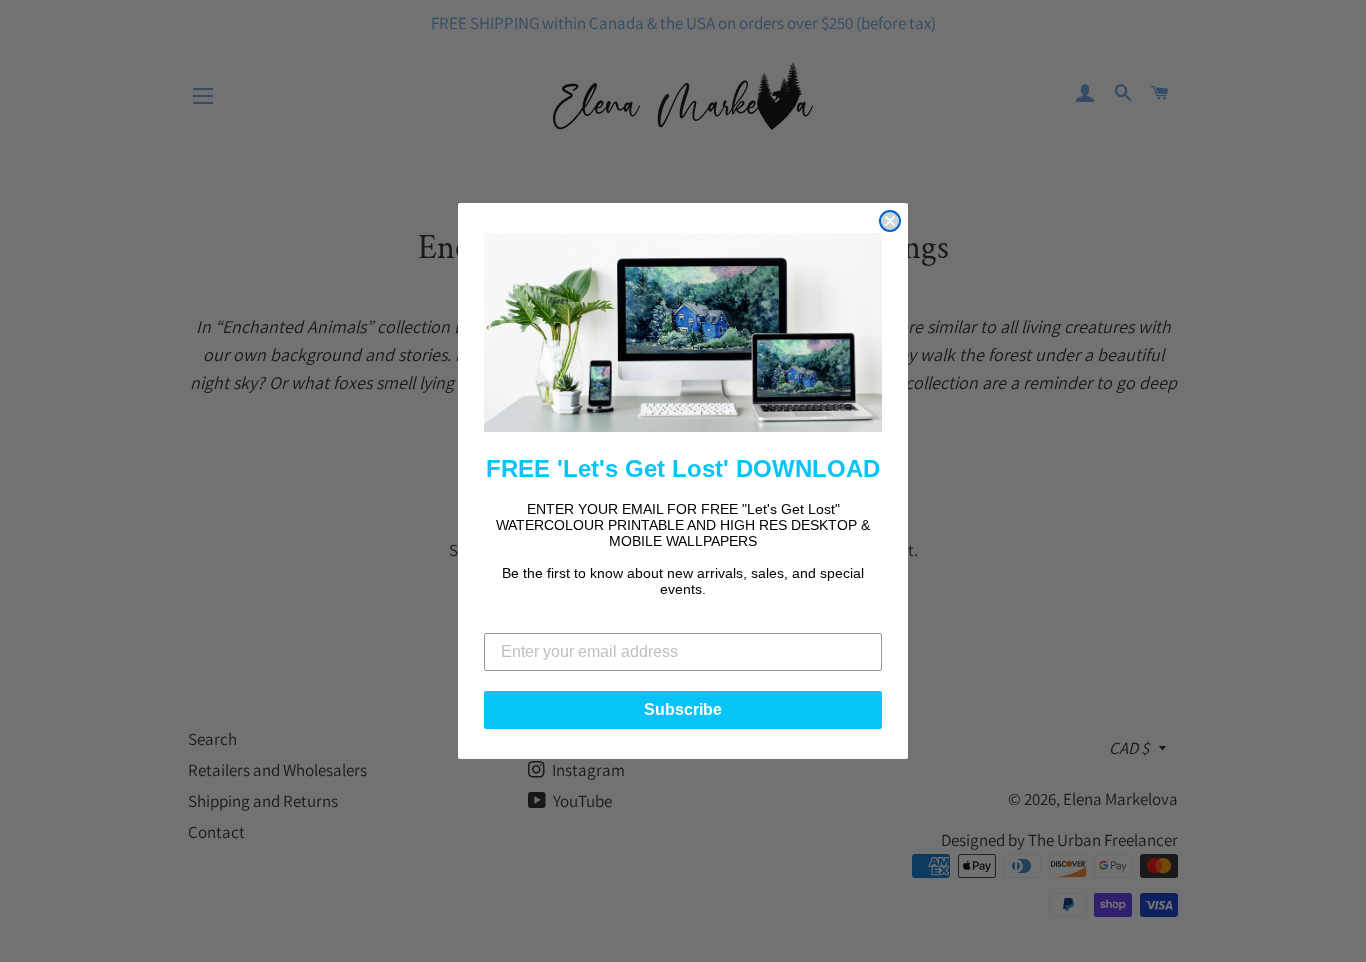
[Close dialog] (890, 221)
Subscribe (683, 709)
